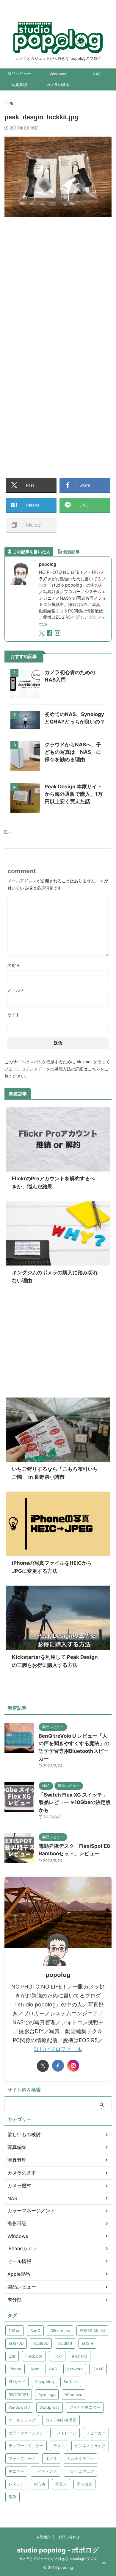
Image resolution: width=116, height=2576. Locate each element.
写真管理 (19, 85)
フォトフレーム (22, 2458)
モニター (16, 2471)
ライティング (46, 2471)
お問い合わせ (69, 2537)
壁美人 (61, 2484)
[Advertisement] (58, 287)
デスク (59, 2446)
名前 (14, 965)
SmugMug (44, 2382)
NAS (97, 74)
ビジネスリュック (90, 2446)
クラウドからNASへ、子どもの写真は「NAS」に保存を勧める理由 (73, 752)
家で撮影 (84, 2484)
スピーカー (96, 2433)
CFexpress (60, 2330)
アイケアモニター (85, 2407)
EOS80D (41, 2343)
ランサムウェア (80, 2471)
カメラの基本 (58, 85)
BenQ (35, 2330)
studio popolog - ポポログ (58, 2550)
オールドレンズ (22, 2420)
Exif (12, 2356)
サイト (14, 1015)
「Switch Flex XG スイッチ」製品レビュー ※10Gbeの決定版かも (75, 1802)
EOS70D (16, 2343)
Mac (35, 2369)
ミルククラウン (80, 2458)
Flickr (57, 2356)
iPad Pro (80, 2356)
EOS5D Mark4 (92, 2330)
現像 (12, 2497)
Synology (47, 2394)
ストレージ (67, 2433)
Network (75, 2369)
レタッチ (16, 2484)
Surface (71, 2382)
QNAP (98, 2369)
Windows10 (19, 2407)
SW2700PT (19, 2394)
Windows (58, 74)
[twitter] (42, 634)
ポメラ (51, 2458)
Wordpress (50, 2407)
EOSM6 (65, 2343)
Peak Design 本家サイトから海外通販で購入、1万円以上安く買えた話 (74, 794)
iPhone (15, 2369)
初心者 (40, 2484)
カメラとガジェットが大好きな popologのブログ (58, 2559)
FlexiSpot (34, 2356)
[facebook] (50, 634)
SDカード (17, 2382)
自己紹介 (43, 2537)
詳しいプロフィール (58, 2049)
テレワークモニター (26, 2446)
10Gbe (15, 2330)
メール (16, 990)
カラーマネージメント (28, 2433)
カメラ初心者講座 (61, 2420)
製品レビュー (19, 74)
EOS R (87, 2343)
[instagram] (58, 634)
